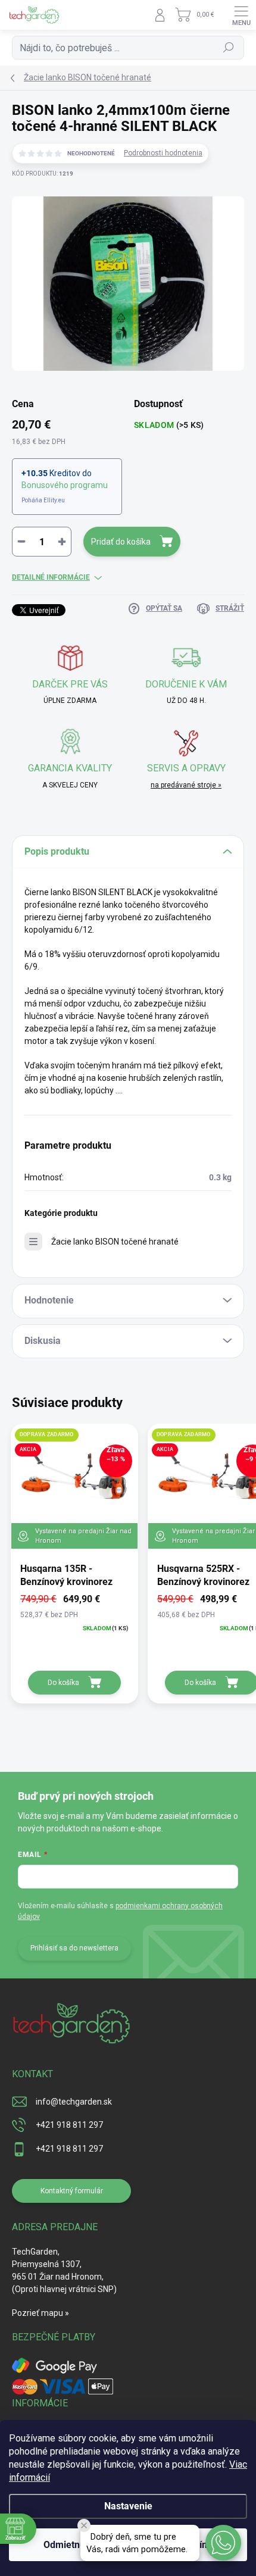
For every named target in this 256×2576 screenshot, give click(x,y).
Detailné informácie (51, 577)
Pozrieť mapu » (40, 2313)
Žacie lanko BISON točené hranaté (115, 1242)
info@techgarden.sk (74, 2102)
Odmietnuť (66, 2545)
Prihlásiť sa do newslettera (74, 1948)
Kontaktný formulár (72, 2191)
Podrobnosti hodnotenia (163, 153)
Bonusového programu (65, 485)
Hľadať (229, 48)
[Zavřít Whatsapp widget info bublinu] (84, 2525)
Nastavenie (128, 2506)
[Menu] (241, 15)
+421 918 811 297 (69, 2125)
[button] (223, 2543)
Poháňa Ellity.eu (43, 500)
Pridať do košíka (121, 542)
